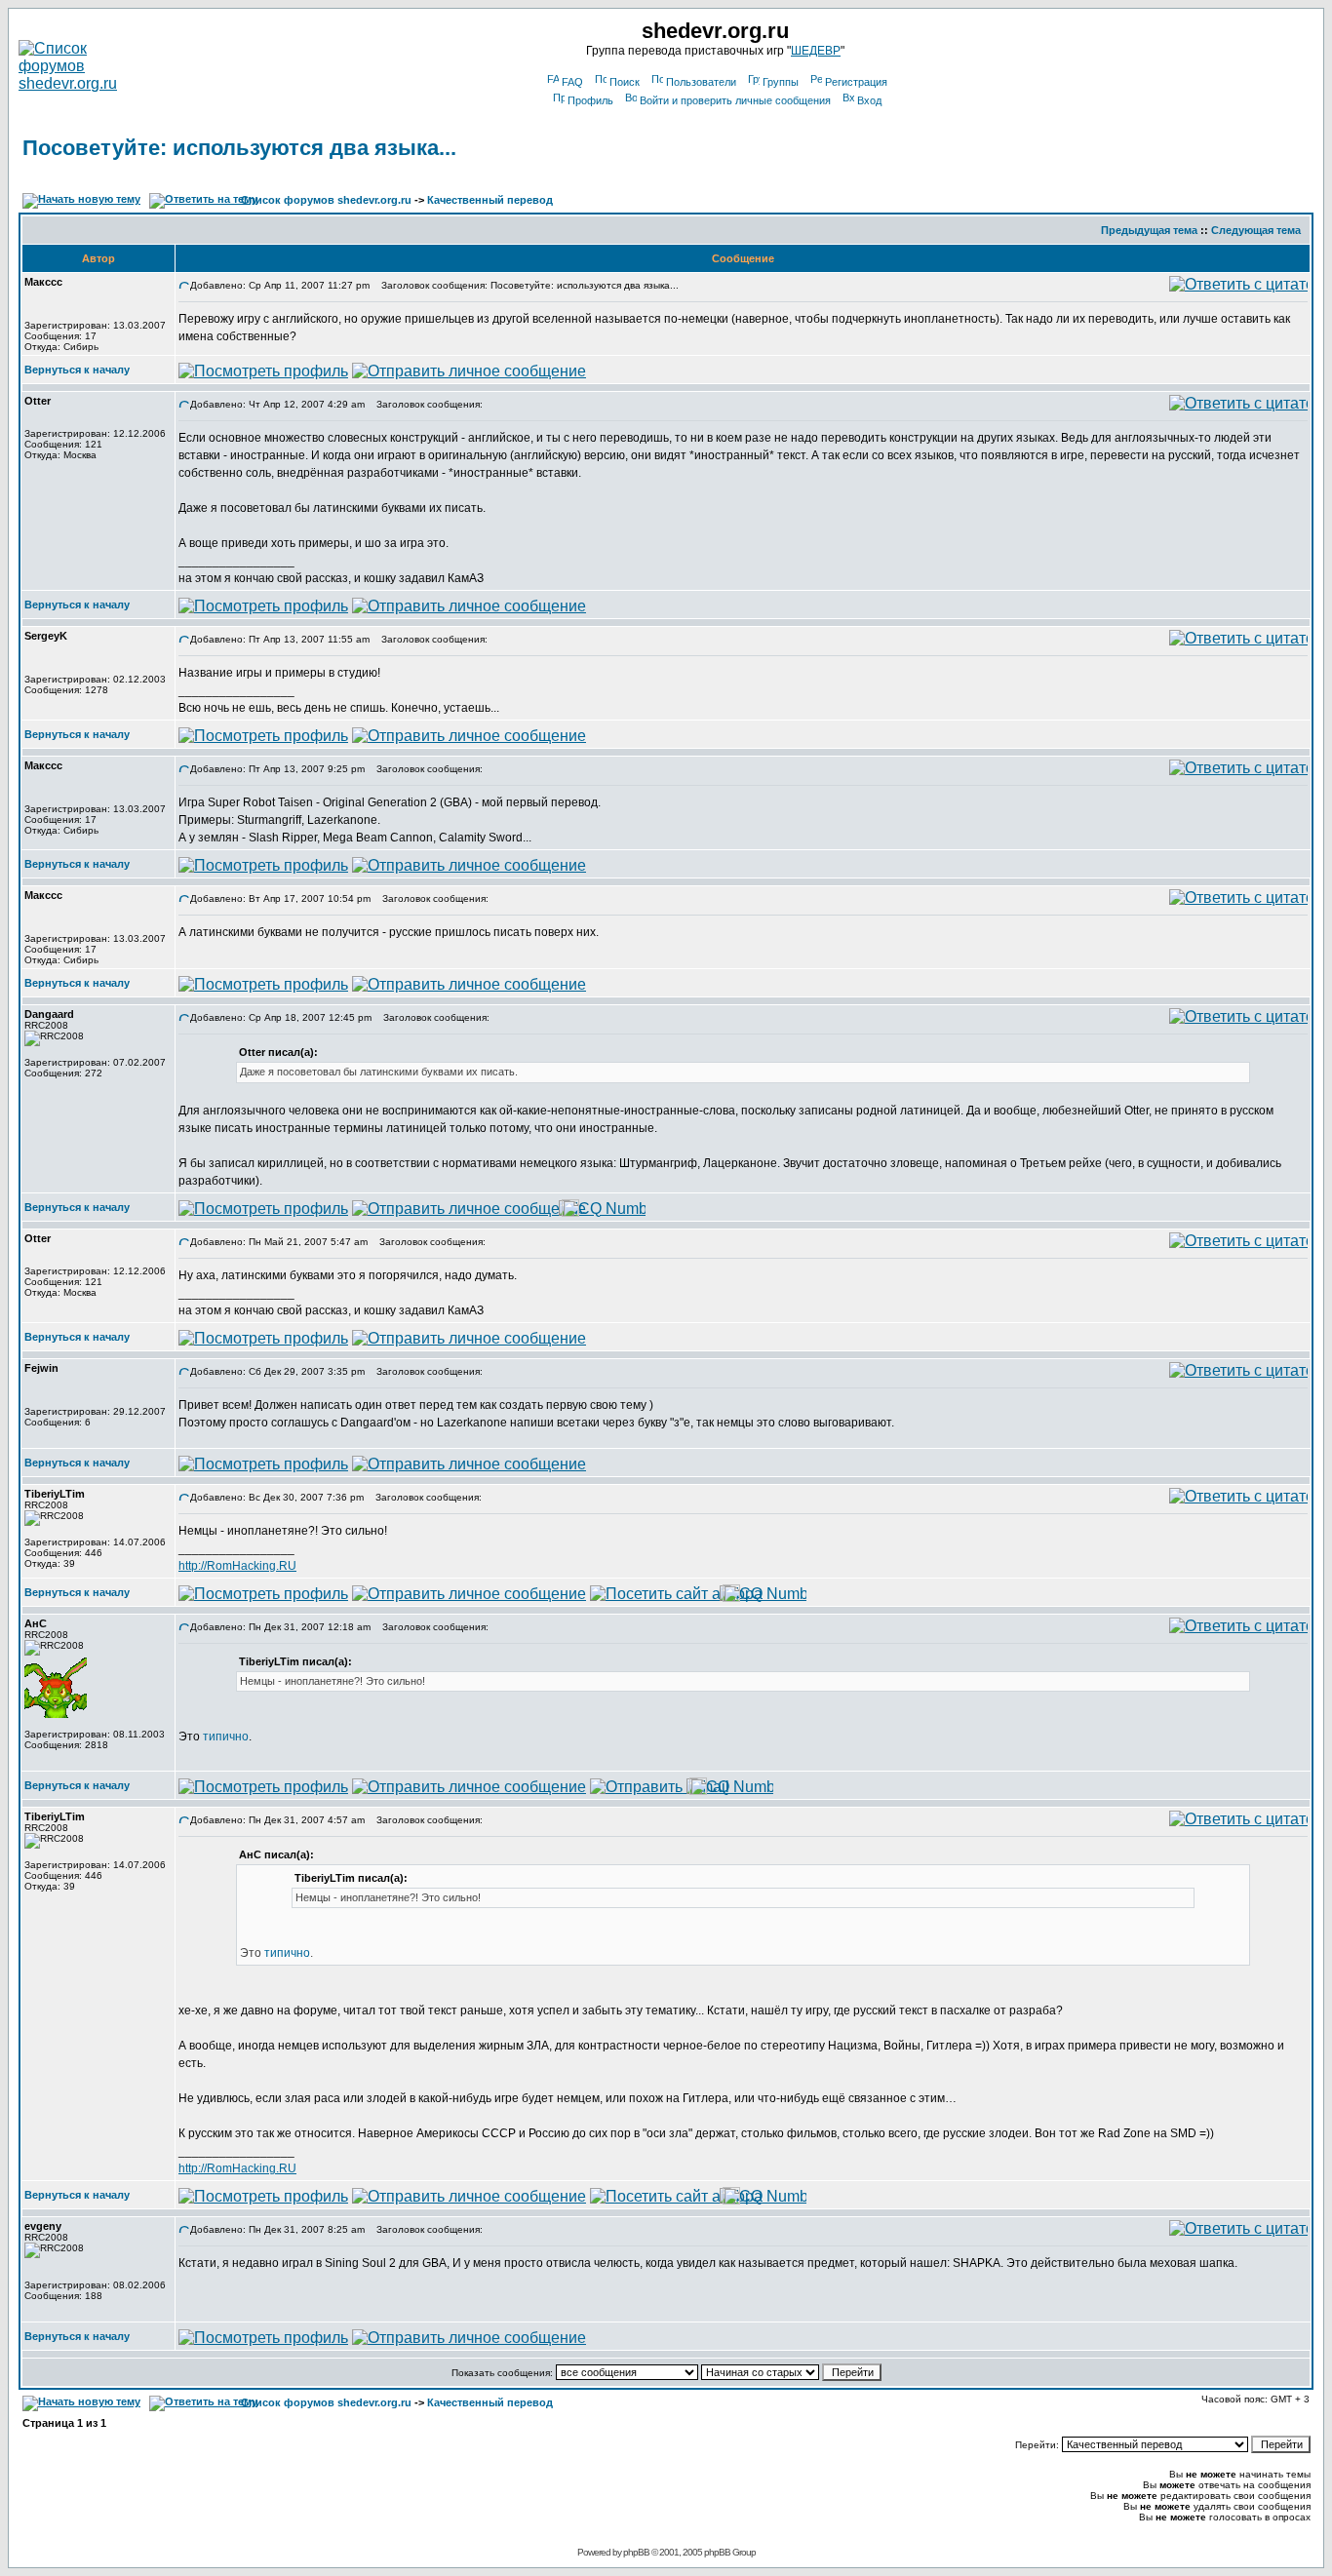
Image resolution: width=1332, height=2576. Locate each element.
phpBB (636, 2552)
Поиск (625, 82)
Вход (869, 100)
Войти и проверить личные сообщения (735, 100)
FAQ (572, 82)
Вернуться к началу (77, 370)
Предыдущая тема (1149, 230)
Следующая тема (1256, 230)
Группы (781, 82)
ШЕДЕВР (816, 51)
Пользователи (701, 82)
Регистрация (856, 82)
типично (226, 1737)
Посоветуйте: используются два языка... (239, 148)
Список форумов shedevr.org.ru (326, 200)
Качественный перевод (490, 200)
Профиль (590, 100)
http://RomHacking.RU (237, 1566)
